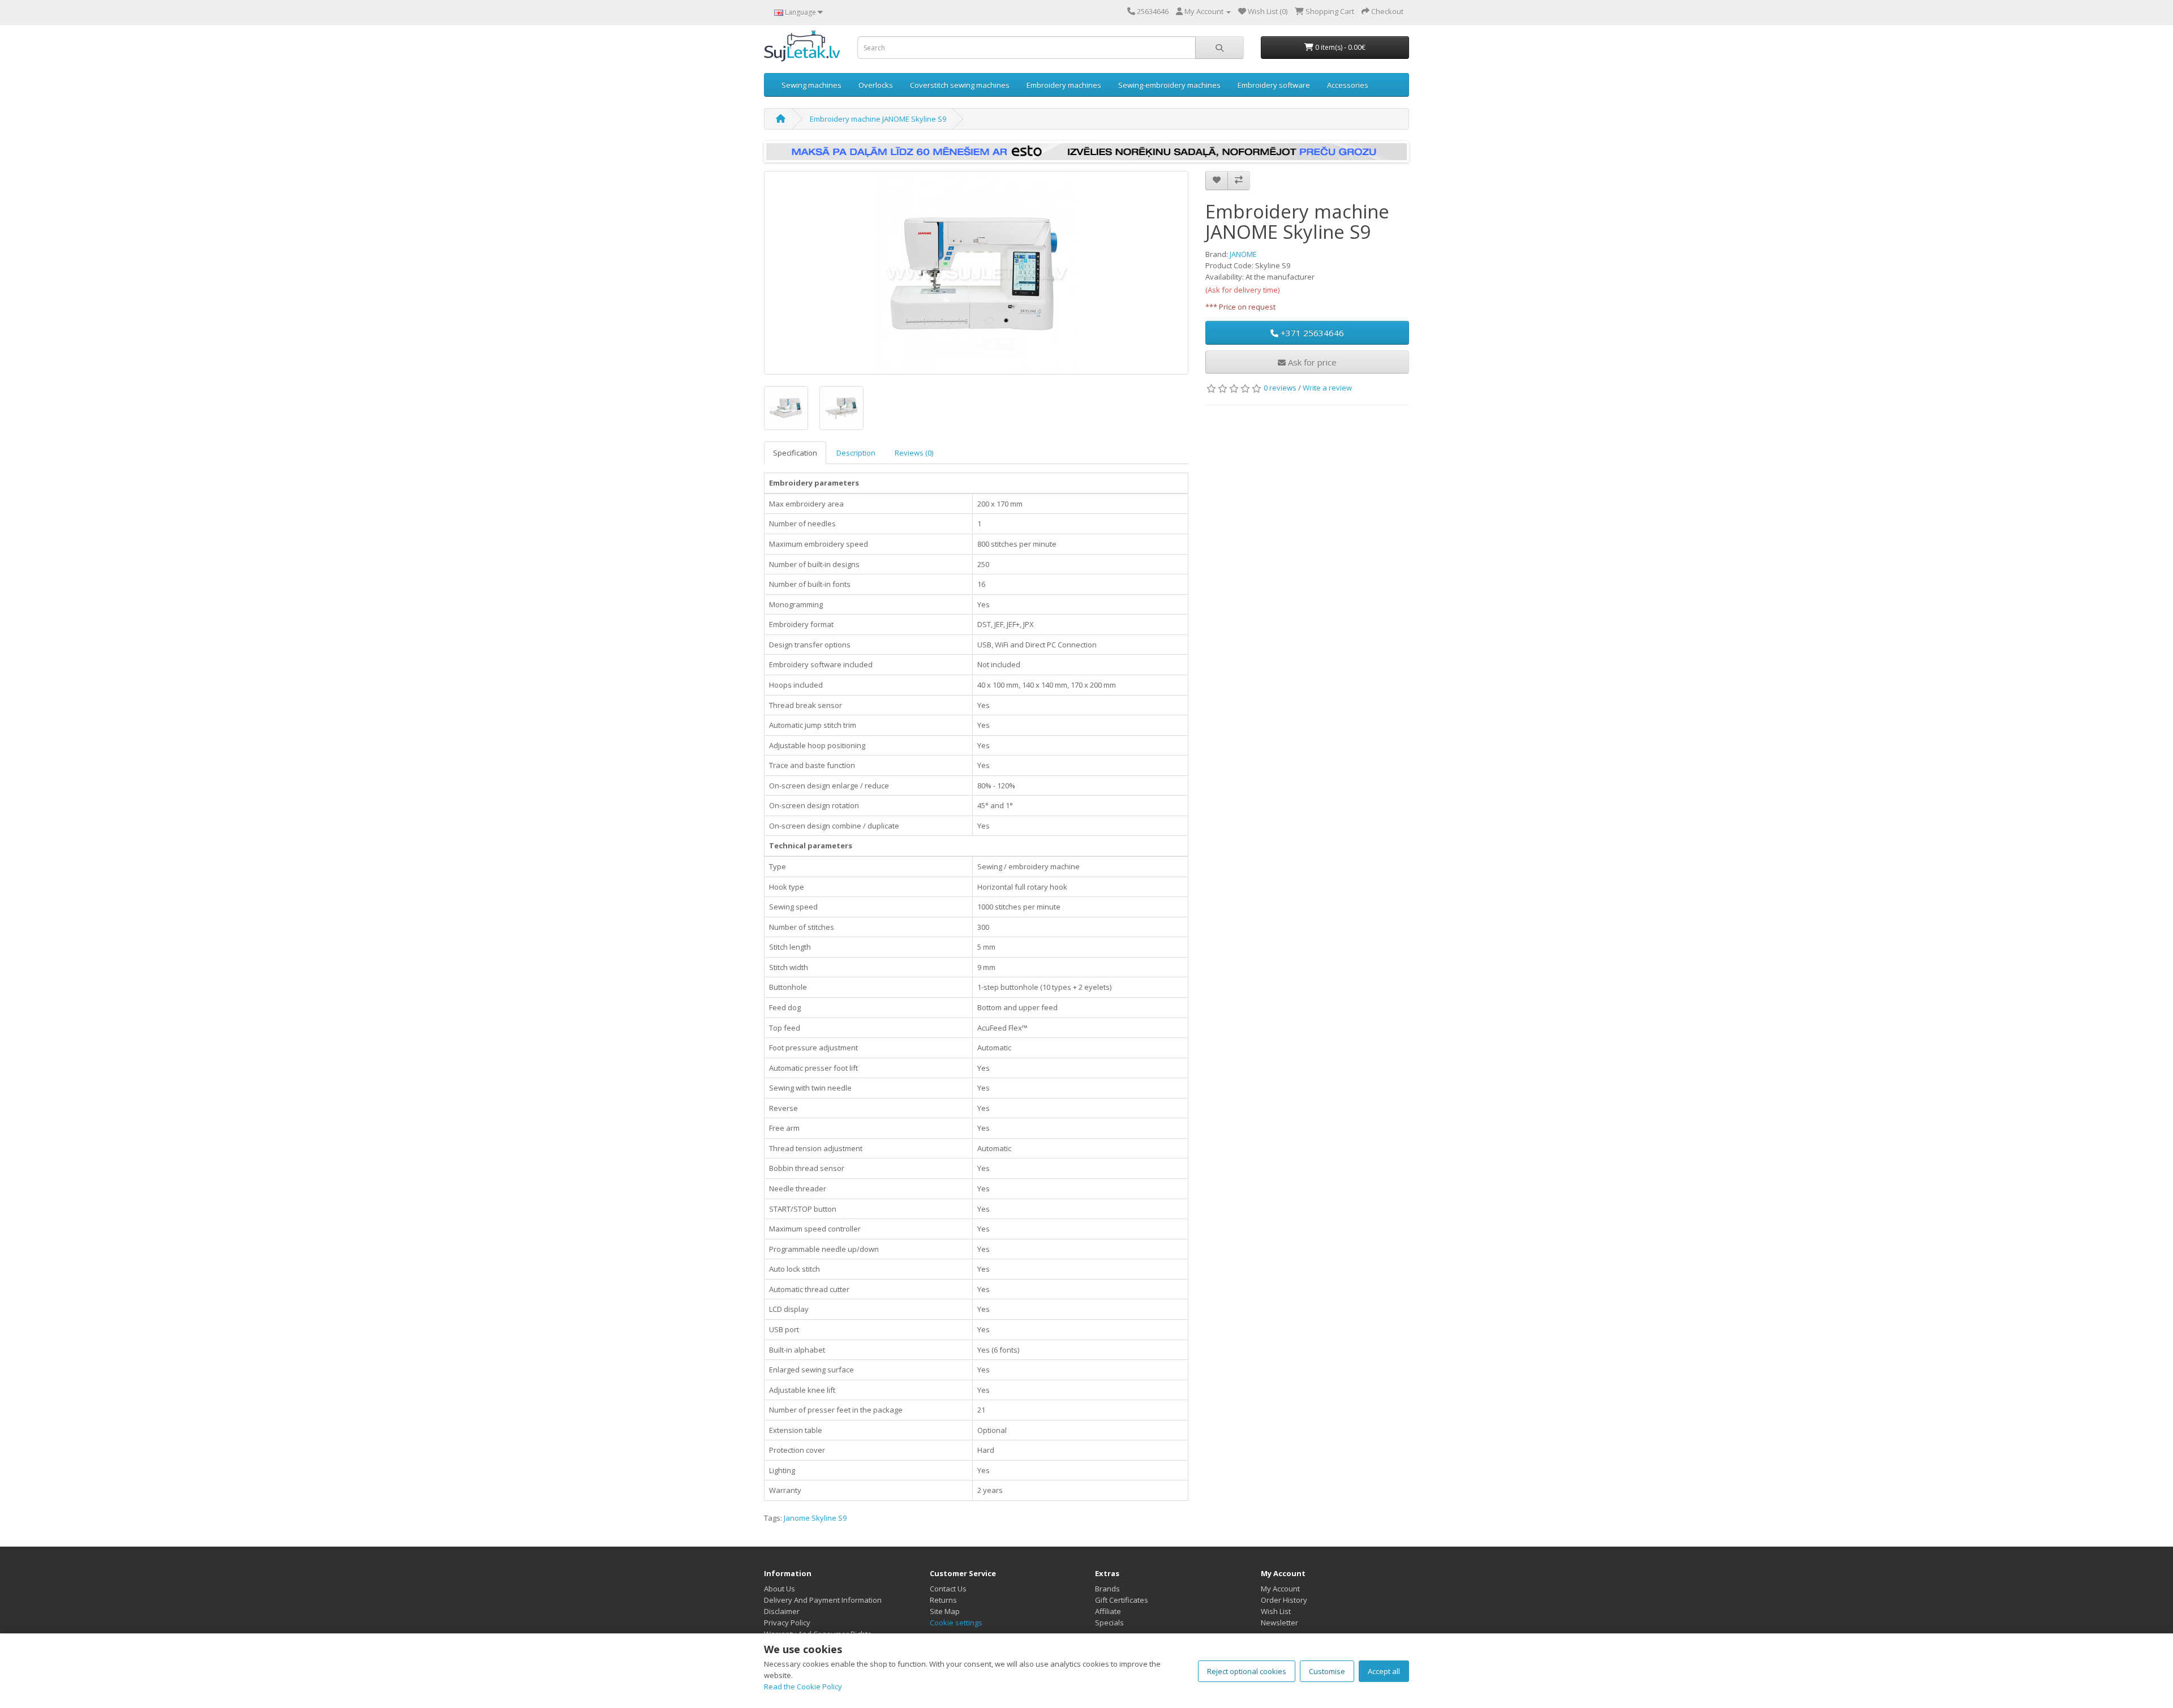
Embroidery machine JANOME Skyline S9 (878, 119)
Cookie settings (956, 1623)
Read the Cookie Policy (803, 1686)
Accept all (1384, 1671)
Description (856, 453)
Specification (795, 453)
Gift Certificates (1122, 1600)
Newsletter (1279, 1623)
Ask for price (1311, 362)
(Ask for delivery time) (1242, 290)
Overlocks (876, 85)
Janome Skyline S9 (815, 1518)
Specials (1109, 1623)
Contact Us (948, 1589)
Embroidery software (1274, 85)
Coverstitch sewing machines (960, 85)
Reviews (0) (914, 453)
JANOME (1243, 254)
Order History (1284, 1600)
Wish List (1276, 1611)
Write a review (1327, 388)
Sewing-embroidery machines (1169, 85)
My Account (1280, 1589)
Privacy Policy (787, 1623)
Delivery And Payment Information (823, 1600)
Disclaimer (782, 1611)
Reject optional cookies (1247, 1671)
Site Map (945, 1611)
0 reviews (1280, 388)
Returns (943, 1600)
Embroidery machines (1064, 85)
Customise (1327, 1671)
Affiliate (1108, 1611)
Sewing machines (811, 85)
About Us (780, 1589)
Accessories (1348, 85)
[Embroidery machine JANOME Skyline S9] (976, 273)
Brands (1107, 1589)
